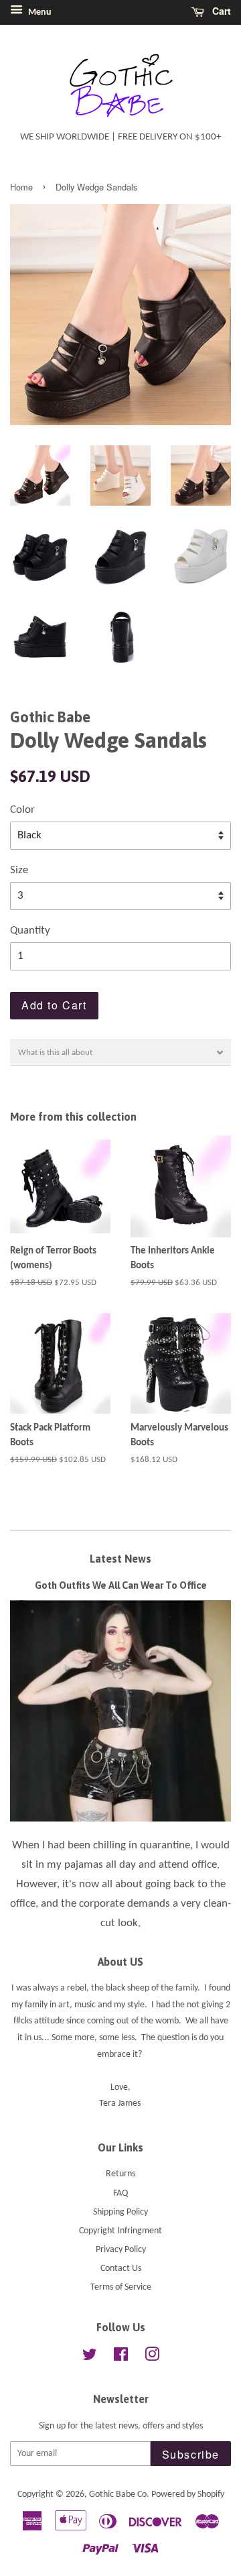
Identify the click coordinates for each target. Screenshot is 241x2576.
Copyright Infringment (120, 2231)
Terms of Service (121, 2287)
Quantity (30, 931)
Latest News (120, 1559)
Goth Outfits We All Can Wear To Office (121, 1585)
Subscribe (191, 2454)
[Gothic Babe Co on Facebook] (121, 2358)
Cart (220, 11)
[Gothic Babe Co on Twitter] (90, 2358)
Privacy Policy (121, 2250)
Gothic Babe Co (118, 2495)
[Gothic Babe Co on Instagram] (152, 2358)
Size (19, 870)
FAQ (120, 2193)
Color (22, 810)
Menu (39, 12)
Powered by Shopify (188, 2495)
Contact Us (121, 2269)
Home (21, 187)
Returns (120, 2174)
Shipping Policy (120, 2212)
